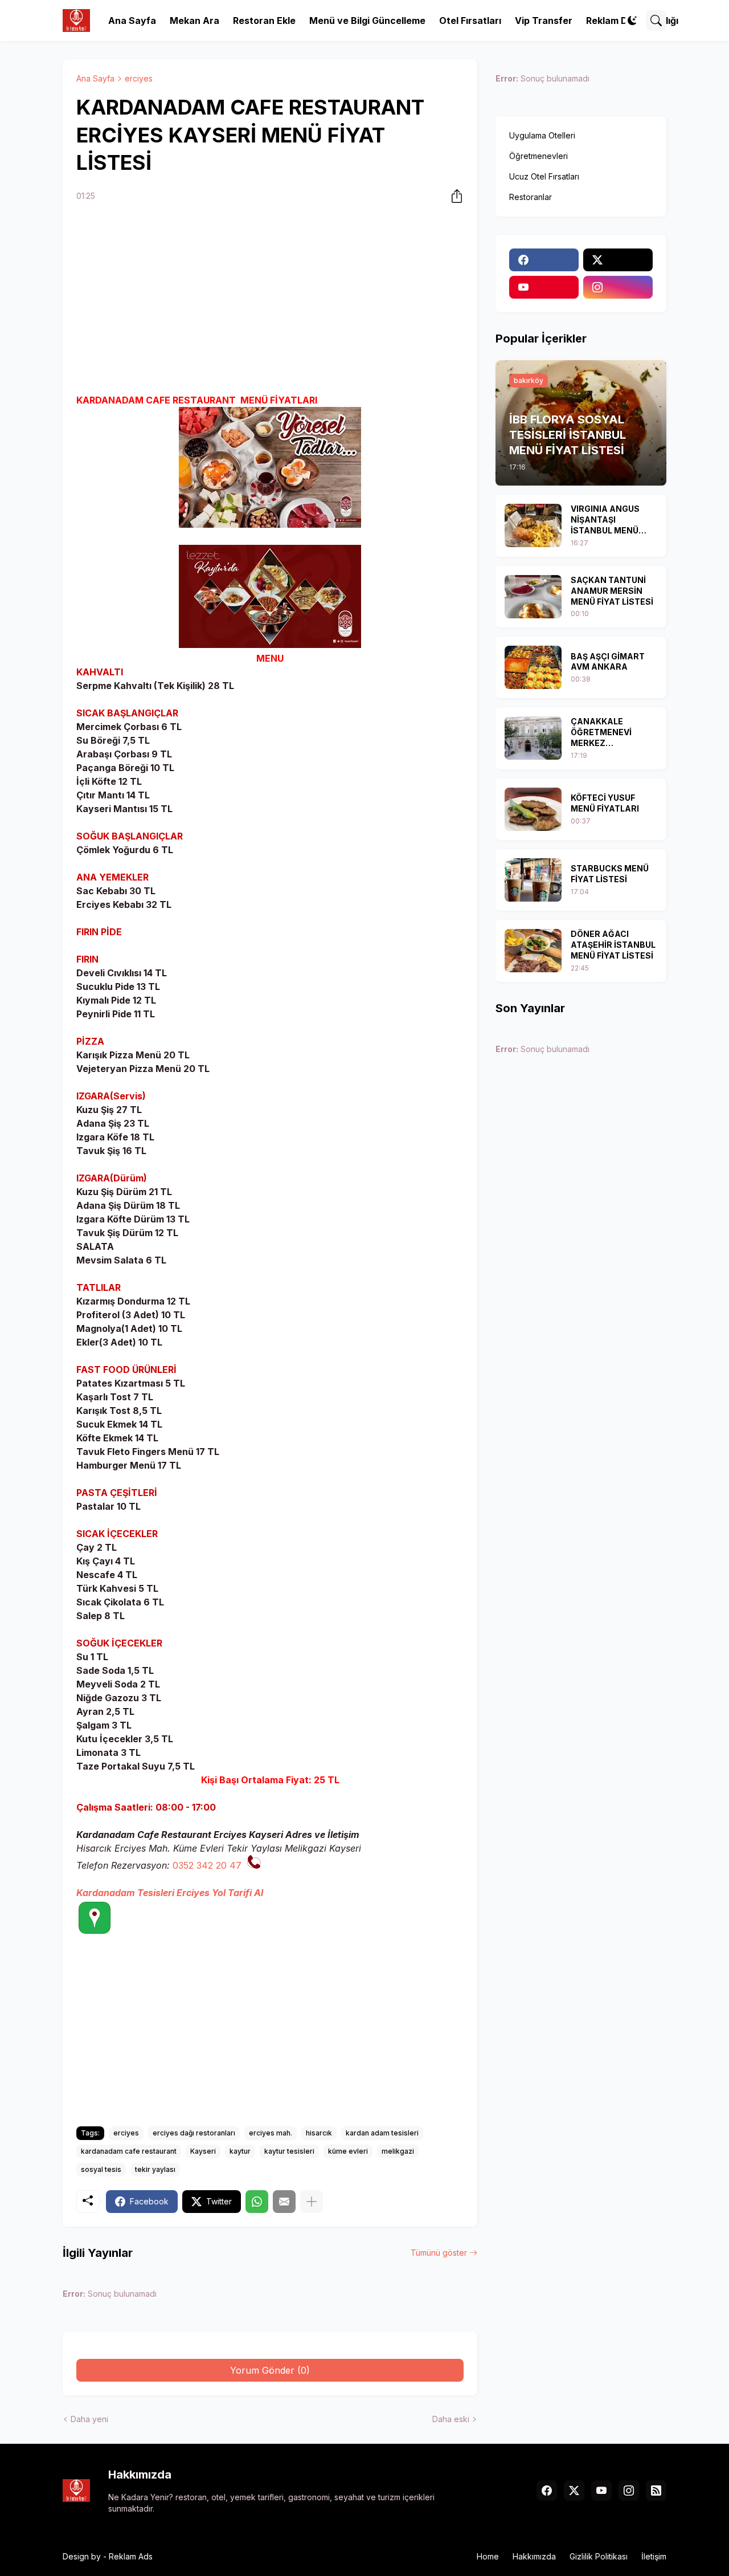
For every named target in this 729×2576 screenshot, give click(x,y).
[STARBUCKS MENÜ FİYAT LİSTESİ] (533, 880)
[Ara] (656, 21)
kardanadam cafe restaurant (129, 2151)
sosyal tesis (101, 2169)
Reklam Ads (131, 2556)
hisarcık (319, 2133)
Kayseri (203, 2151)
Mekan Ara (194, 21)
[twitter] (618, 260)
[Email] (284, 2202)
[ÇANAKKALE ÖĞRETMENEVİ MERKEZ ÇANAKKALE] (533, 738)
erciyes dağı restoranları (194, 2133)
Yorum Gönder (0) (270, 2370)
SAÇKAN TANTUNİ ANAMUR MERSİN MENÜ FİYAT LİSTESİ (612, 591)
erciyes (139, 78)
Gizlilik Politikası (599, 2556)
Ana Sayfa (132, 21)
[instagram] (618, 287)
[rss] (656, 2491)
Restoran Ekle (264, 21)
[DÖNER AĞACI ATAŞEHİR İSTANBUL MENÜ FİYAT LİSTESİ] (533, 951)
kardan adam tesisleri (382, 2133)
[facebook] (544, 260)
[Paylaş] (453, 196)
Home (488, 2556)
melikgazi (398, 2151)
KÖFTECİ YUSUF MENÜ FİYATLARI (605, 803)
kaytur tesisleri (289, 2151)
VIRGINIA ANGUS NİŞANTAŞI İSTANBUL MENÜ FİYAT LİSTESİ (605, 520)
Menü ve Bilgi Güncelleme (367, 21)
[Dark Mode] (632, 21)
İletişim (654, 2556)
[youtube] (544, 287)
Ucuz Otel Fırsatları (544, 176)
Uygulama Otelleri (542, 135)
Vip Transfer (544, 21)
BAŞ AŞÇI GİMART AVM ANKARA (608, 662)
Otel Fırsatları (470, 21)
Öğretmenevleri (538, 156)
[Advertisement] (270, 300)
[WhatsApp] (257, 2202)
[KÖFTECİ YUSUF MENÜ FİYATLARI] (533, 809)
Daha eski (451, 2419)
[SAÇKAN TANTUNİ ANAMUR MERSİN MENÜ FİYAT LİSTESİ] (533, 597)
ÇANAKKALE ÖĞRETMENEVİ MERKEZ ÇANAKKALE (601, 733)
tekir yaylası (155, 2169)
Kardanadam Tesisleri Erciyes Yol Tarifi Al (170, 1893)
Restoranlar (531, 197)
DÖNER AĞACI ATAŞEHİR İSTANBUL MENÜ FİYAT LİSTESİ (613, 945)
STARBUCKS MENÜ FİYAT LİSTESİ (610, 874)
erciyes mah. (271, 2133)
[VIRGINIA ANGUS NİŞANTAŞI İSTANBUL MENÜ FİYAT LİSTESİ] (533, 525)
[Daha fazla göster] (312, 2202)
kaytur (240, 2151)
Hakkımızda (534, 2556)
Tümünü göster (439, 2253)
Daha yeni (89, 2419)
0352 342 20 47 (207, 1865)
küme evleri (348, 2151)
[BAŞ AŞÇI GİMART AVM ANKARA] (533, 667)
